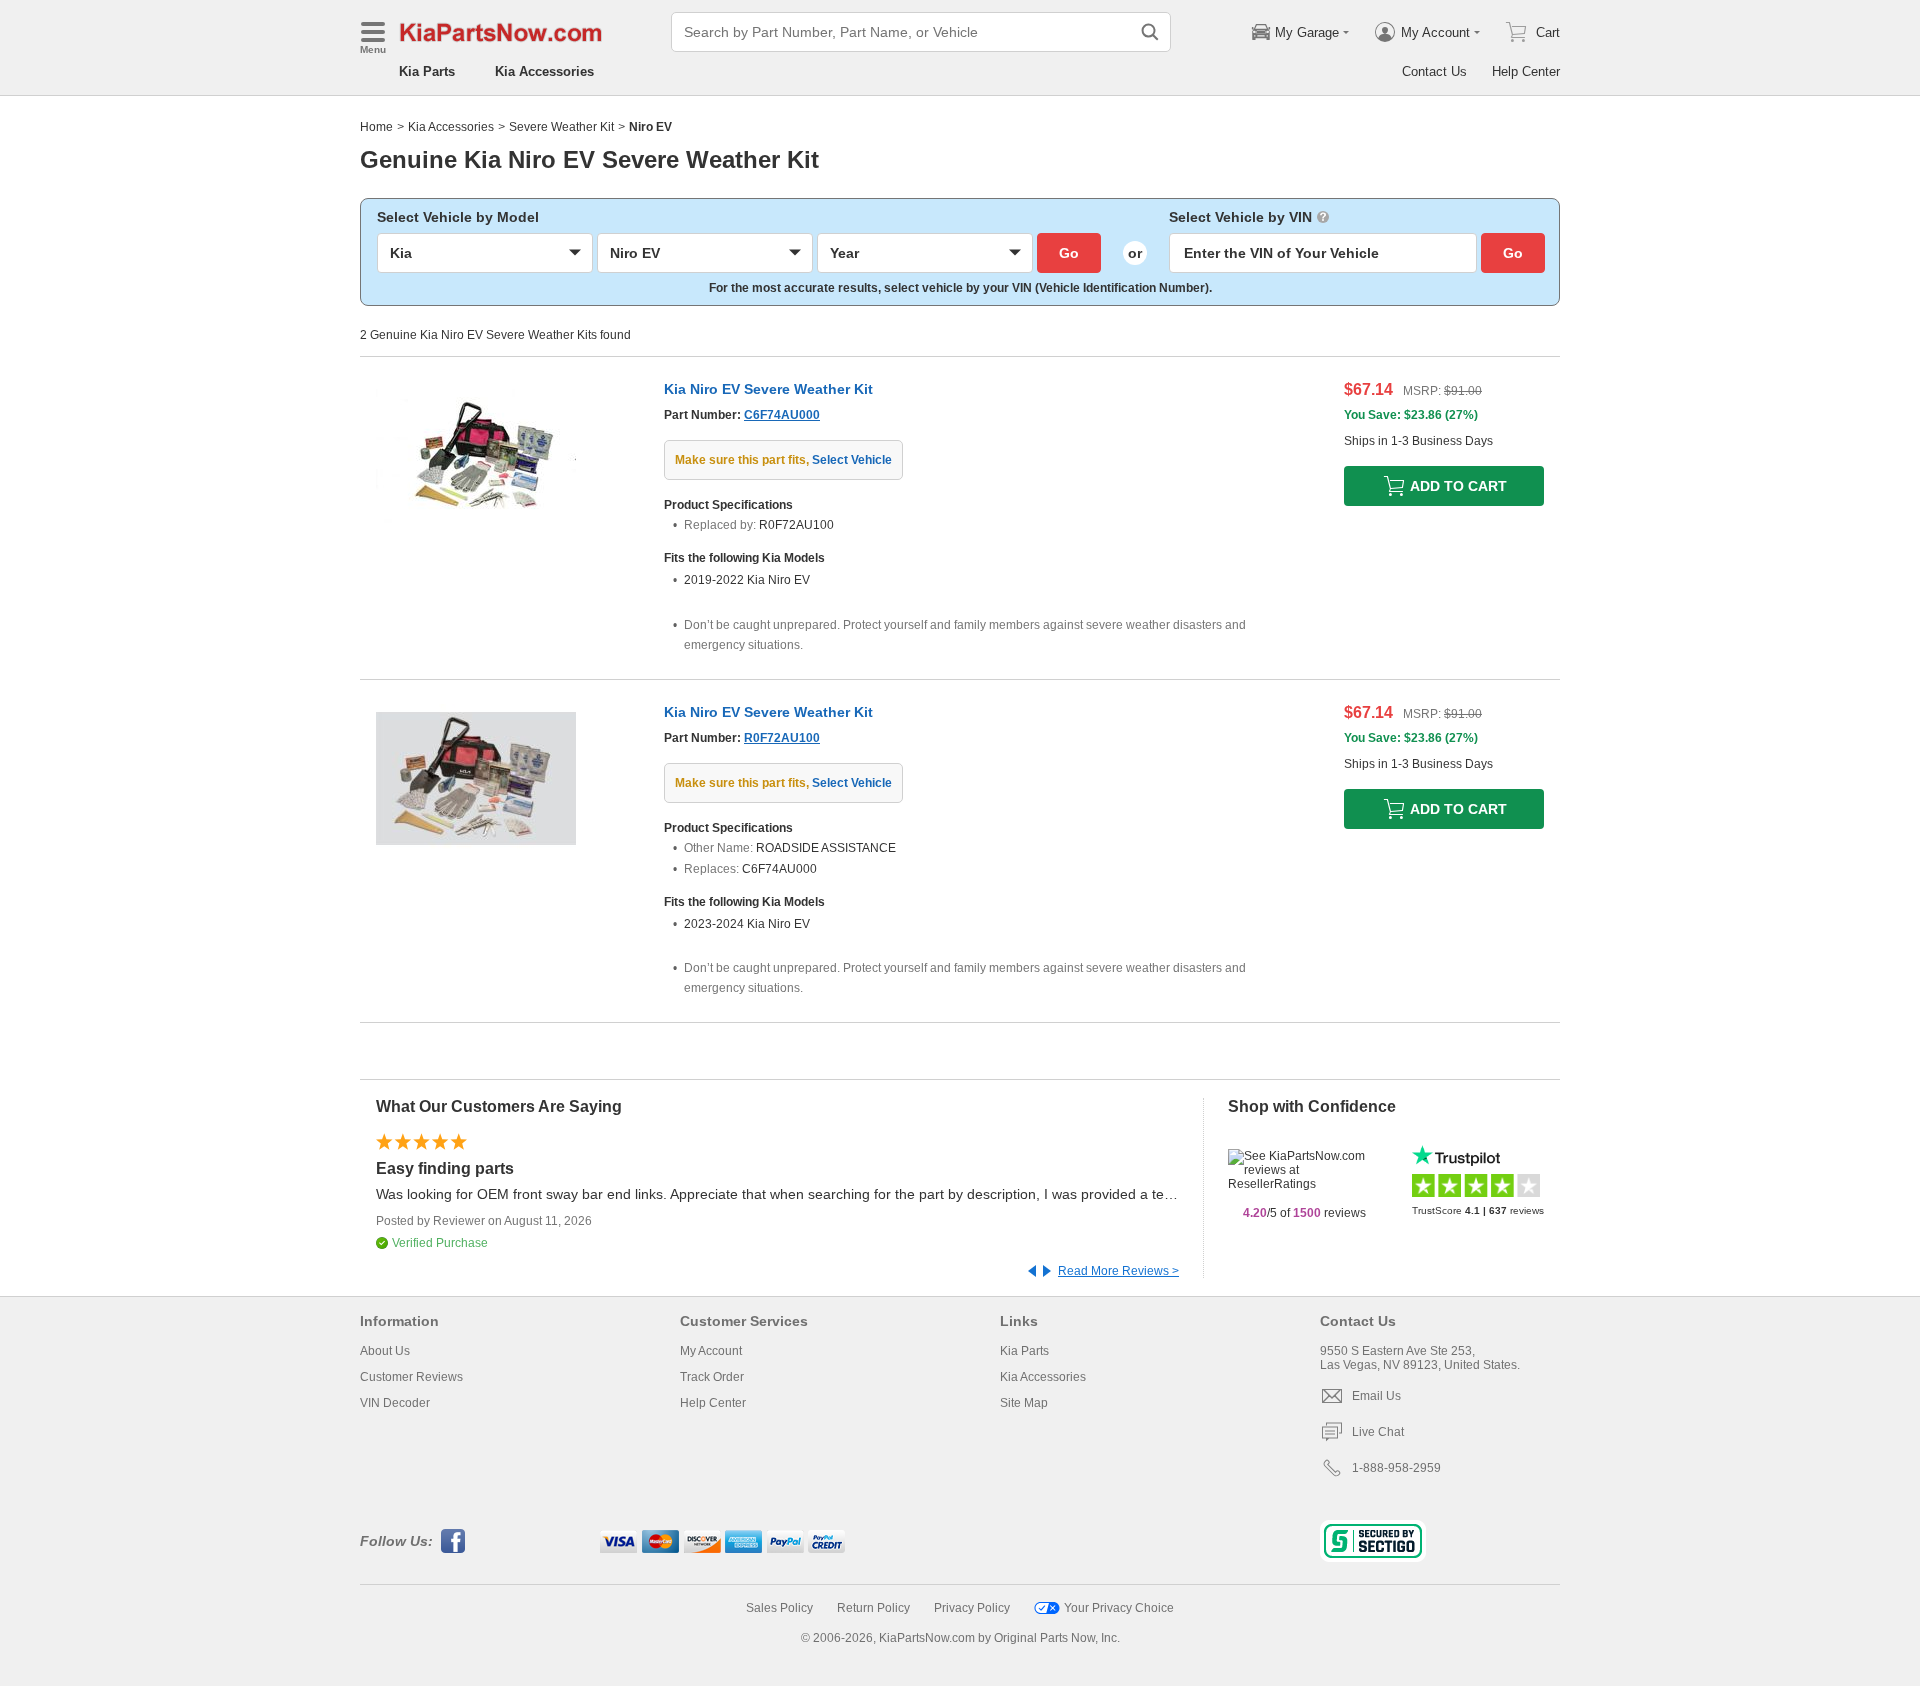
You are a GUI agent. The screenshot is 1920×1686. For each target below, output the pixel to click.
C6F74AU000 (782, 415)
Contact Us (1434, 71)
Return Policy (873, 1608)
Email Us (1376, 1396)
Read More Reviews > (1118, 1271)
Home (376, 127)
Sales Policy (779, 1608)
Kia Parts (427, 71)
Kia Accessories (544, 71)
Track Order (712, 1377)
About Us (385, 1351)
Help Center (1526, 71)
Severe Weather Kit (561, 127)
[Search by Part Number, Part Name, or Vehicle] (1150, 32)
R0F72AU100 (782, 738)
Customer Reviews (411, 1377)
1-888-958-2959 (1396, 1468)
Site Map (1024, 1403)
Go (1069, 253)
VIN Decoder (395, 1403)
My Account (711, 1351)
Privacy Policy (972, 1608)
